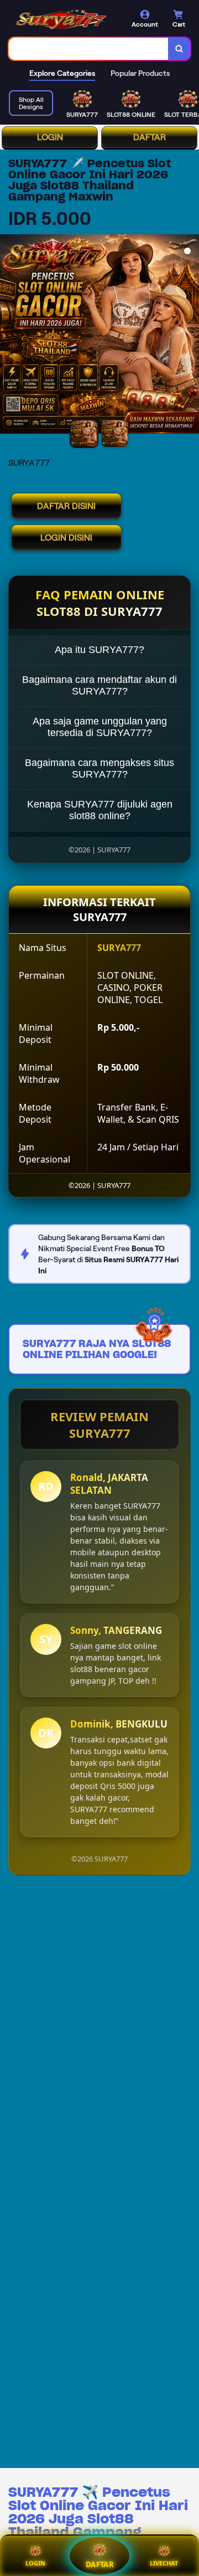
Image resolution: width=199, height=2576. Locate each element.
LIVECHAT (164, 2563)
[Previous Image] (9, 336)
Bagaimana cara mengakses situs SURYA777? (99, 768)
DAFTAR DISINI (66, 506)
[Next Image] (190, 336)
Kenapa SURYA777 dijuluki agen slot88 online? (100, 810)
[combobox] (89, 49)
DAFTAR (150, 137)
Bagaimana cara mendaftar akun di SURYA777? (99, 685)
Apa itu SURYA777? (99, 650)
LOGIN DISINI (66, 538)
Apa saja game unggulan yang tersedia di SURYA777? (100, 727)
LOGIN (50, 137)
